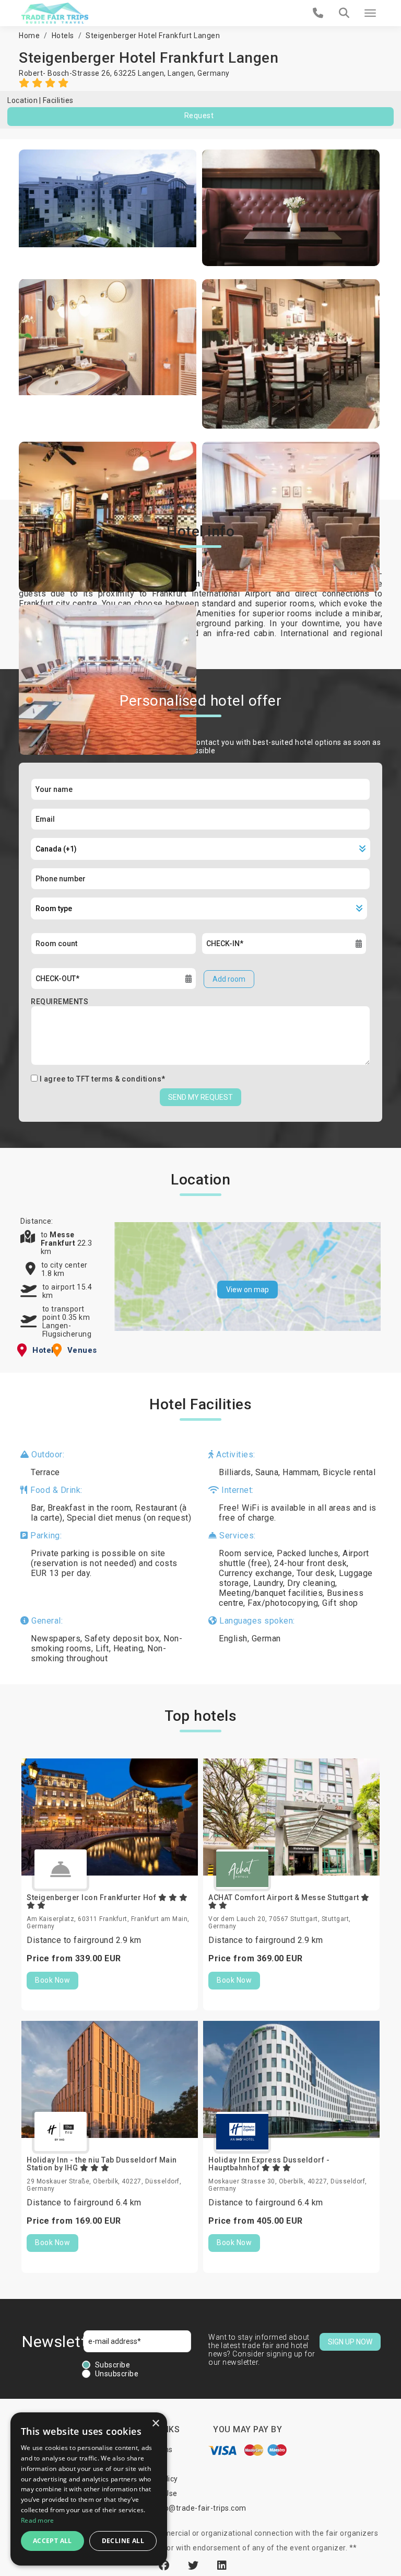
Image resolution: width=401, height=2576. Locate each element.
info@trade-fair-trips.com (200, 2508)
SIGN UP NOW (350, 2342)
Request (199, 116)
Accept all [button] (52, 2541)
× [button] (155, 2424)
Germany (214, 73)
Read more (38, 2520)
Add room (229, 979)
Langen (181, 73)
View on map (247, 1290)
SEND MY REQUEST (200, 1097)
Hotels (63, 36)
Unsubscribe (117, 2374)
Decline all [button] (123, 2541)
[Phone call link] (318, 13)
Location (22, 100)
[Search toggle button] (344, 13)
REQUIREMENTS (60, 1002)
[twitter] (195, 2566)
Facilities (58, 100)
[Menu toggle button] (370, 13)
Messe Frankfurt (59, 1239)
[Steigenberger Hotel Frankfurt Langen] (108, 208)
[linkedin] (222, 2566)
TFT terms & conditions (119, 1079)
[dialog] (89, 2489)
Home (29, 36)
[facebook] (166, 2566)
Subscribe (113, 2365)
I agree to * (103, 1079)
